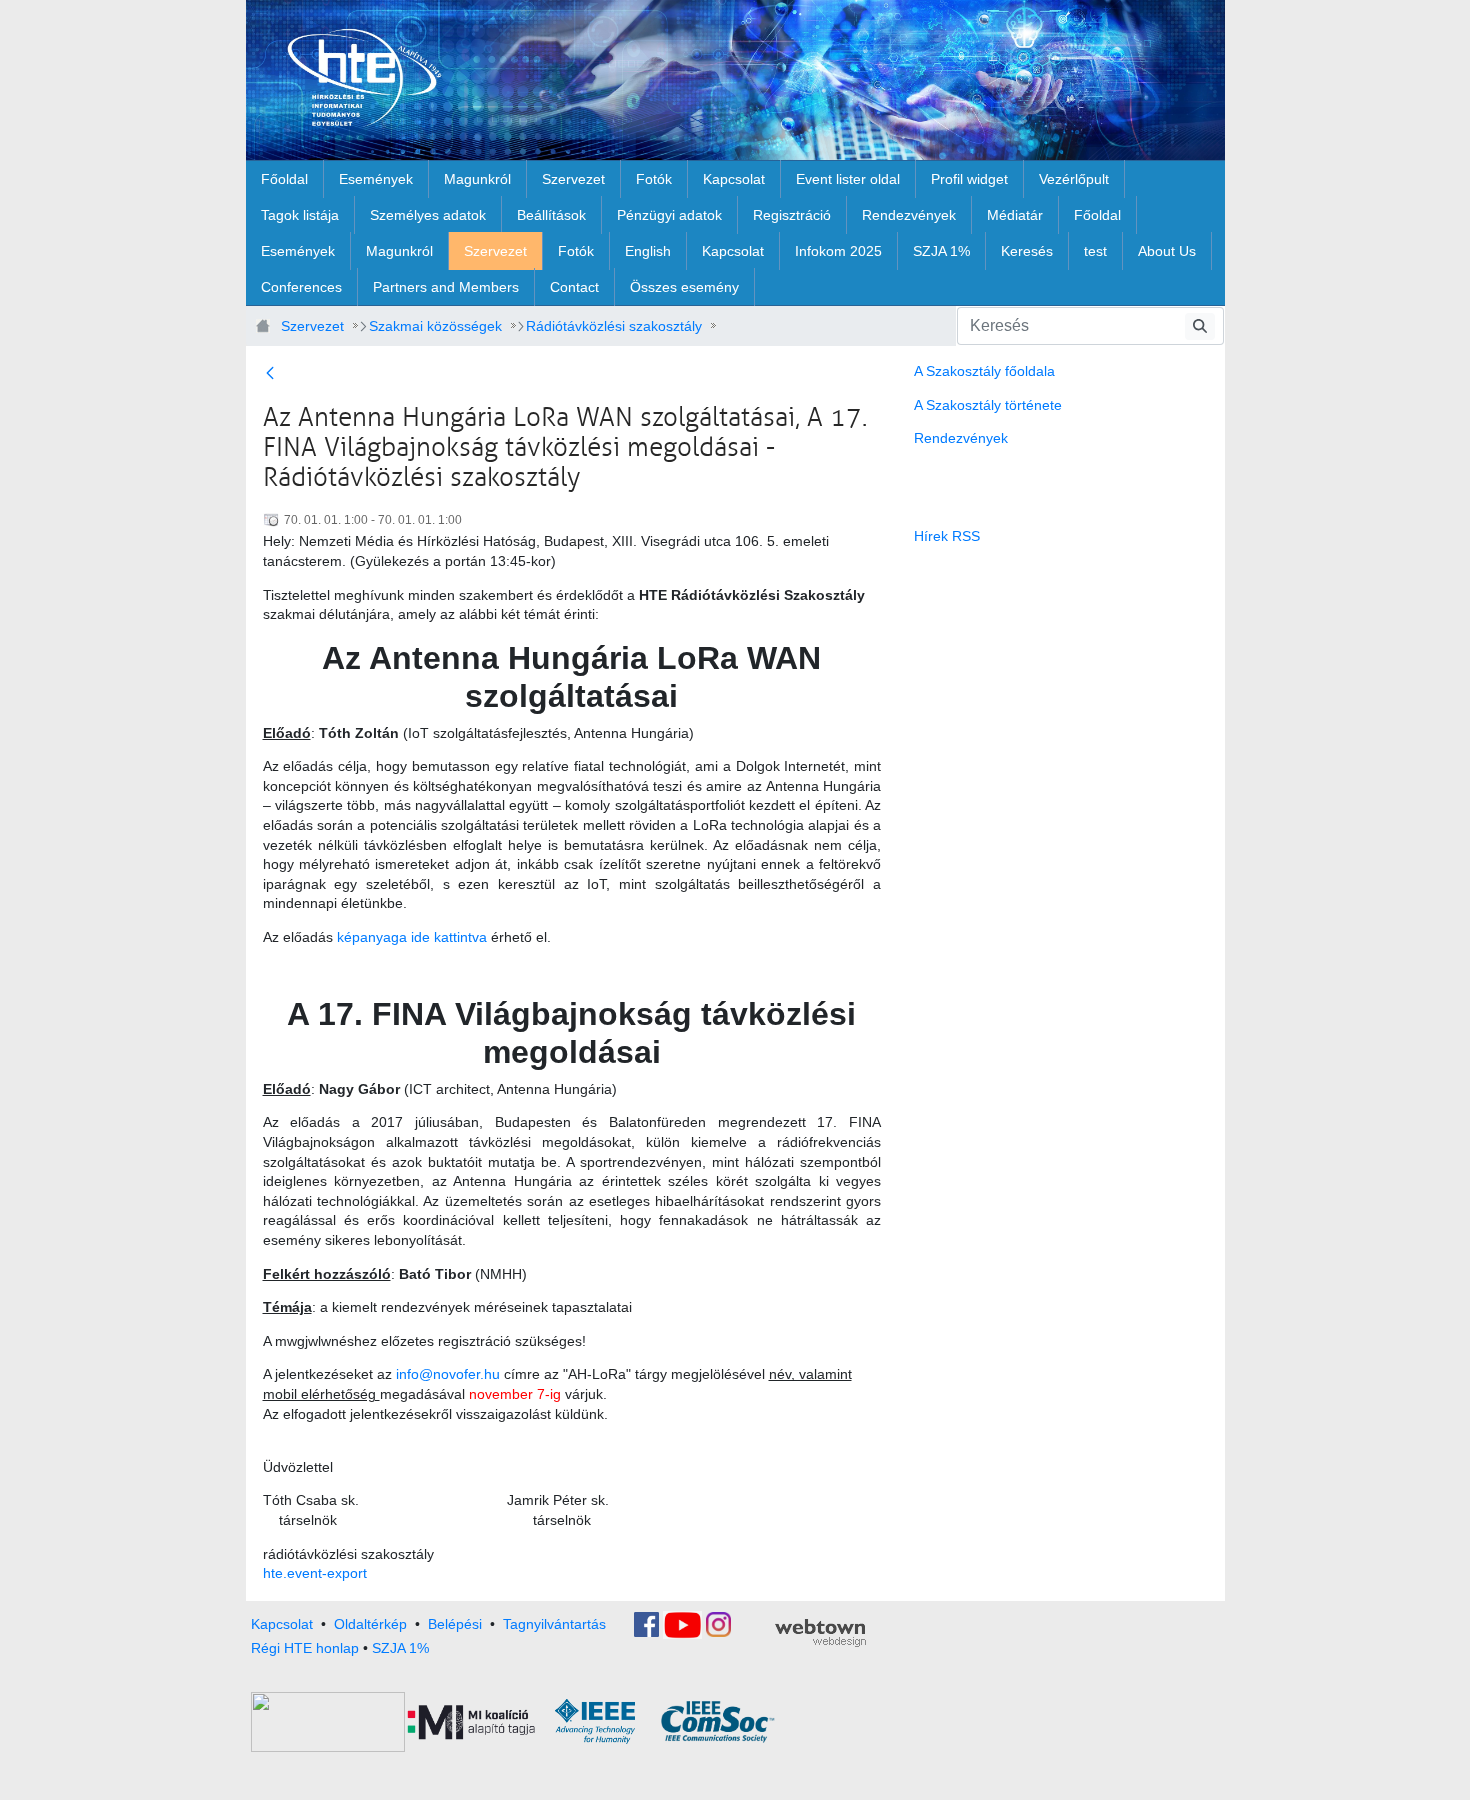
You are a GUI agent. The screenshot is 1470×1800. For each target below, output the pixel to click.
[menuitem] (284, 179)
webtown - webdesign (820, 1633)
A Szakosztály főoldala (984, 371)
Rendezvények (961, 438)
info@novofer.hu (448, 1374)
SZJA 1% (400, 1648)
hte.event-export (315, 1573)
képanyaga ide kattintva (412, 937)
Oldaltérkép (370, 1623)
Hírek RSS (947, 536)
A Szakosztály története (988, 405)
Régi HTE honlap (305, 1648)
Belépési (455, 1623)
